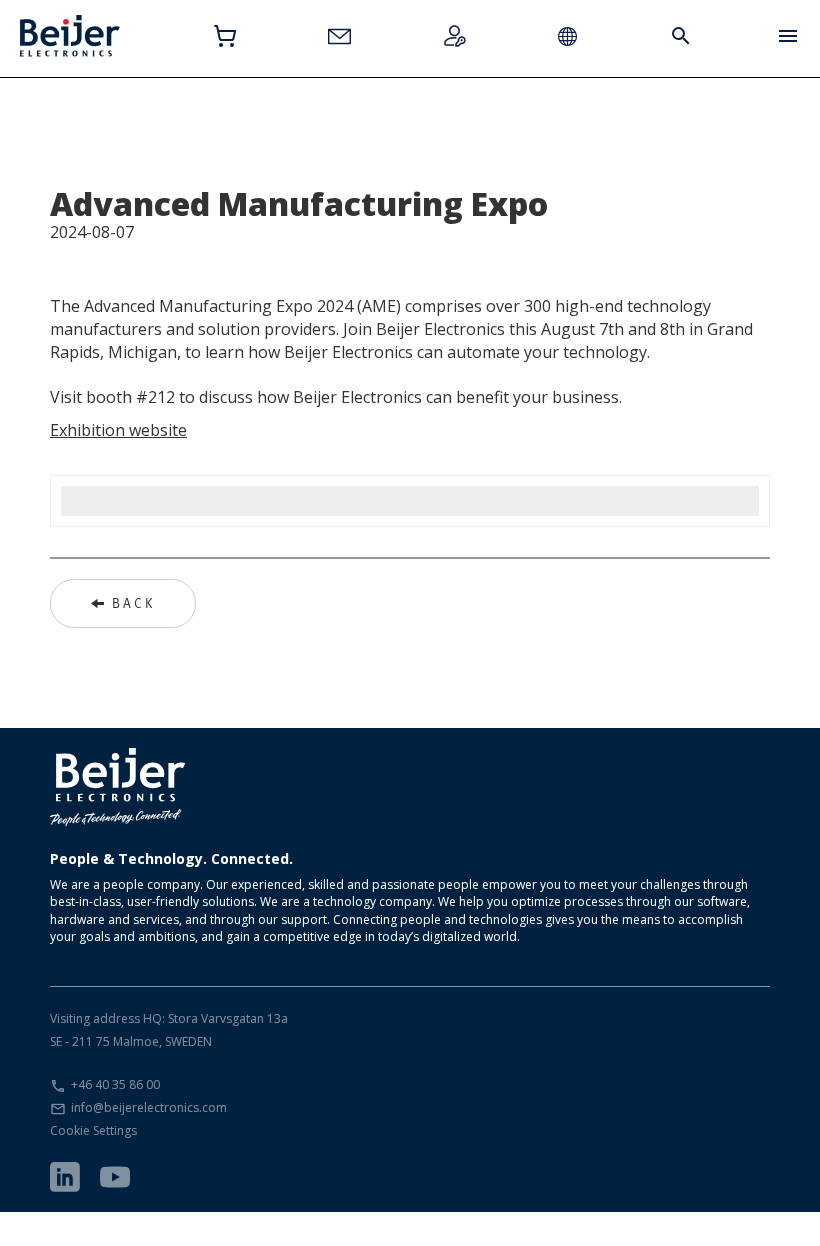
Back (133, 603)
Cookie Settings (93, 1130)
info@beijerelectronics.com (149, 1107)
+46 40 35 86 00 (115, 1084)
